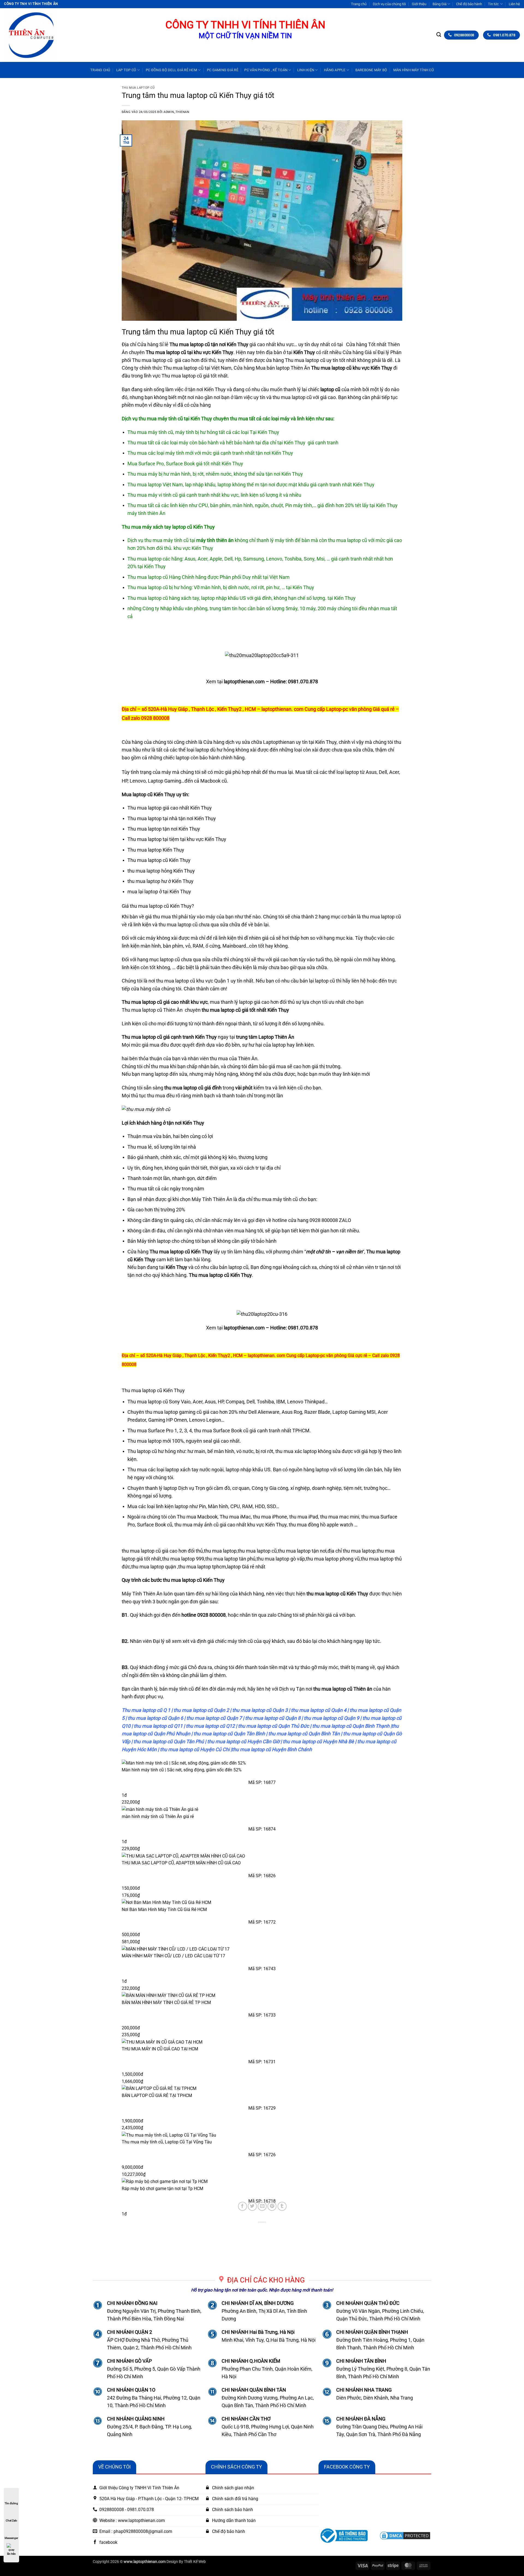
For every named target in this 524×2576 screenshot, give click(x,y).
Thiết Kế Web (195, 2562)
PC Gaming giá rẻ (223, 70)
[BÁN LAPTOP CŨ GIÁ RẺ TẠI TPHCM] (262, 2088)
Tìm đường (11, 2503)
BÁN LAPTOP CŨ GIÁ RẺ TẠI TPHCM (157, 2096)
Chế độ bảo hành (469, 4)
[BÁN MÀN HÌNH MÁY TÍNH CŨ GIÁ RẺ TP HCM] (262, 1995)
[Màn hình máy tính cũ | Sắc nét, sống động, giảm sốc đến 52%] (262, 1763)
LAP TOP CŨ (126, 70)
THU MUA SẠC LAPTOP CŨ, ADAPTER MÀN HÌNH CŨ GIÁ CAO (181, 1863)
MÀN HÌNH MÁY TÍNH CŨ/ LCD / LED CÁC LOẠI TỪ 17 (173, 1956)
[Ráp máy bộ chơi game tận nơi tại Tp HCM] (262, 2181)
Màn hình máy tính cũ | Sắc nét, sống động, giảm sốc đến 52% (182, 1770)
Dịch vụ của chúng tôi (389, 4)
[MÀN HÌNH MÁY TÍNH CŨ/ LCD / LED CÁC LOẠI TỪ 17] (262, 1949)
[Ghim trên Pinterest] (272, 2206)
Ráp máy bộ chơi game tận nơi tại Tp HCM (163, 2189)
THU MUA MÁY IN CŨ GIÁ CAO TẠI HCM (160, 2049)
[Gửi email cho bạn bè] (262, 2206)
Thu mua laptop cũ (138, 88)
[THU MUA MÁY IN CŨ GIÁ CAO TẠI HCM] (262, 2042)
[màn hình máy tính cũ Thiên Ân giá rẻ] (262, 1809)
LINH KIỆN (306, 70)
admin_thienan (176, 112)
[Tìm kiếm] (439, 35)
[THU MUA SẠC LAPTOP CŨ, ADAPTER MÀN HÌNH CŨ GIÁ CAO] (262, 1856)
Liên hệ (514, 4)
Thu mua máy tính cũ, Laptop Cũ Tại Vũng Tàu (167, 2142)
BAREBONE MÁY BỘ (371, 70)
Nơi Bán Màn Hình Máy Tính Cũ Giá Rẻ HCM (164, 1909)
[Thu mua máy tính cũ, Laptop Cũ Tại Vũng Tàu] (262, 2135)
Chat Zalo (11, 2520)
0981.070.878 (303, 682)
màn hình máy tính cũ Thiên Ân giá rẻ (158, 1816)
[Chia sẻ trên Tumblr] (282, 2206)
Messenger (11, 2538)
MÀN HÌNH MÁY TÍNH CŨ (413, 70)
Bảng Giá (440, 4)
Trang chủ (359, 4)
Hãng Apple (335, 70)
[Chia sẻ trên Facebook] (242, 2206)
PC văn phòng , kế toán (266, 70)
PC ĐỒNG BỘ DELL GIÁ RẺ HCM (171, 70)
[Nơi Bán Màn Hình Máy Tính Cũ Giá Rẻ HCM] (262, 1902)
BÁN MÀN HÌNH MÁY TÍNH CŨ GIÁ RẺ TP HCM (166, 2003)
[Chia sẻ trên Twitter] (252, 2206)
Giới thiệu (419, 4)
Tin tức (493, 4)
